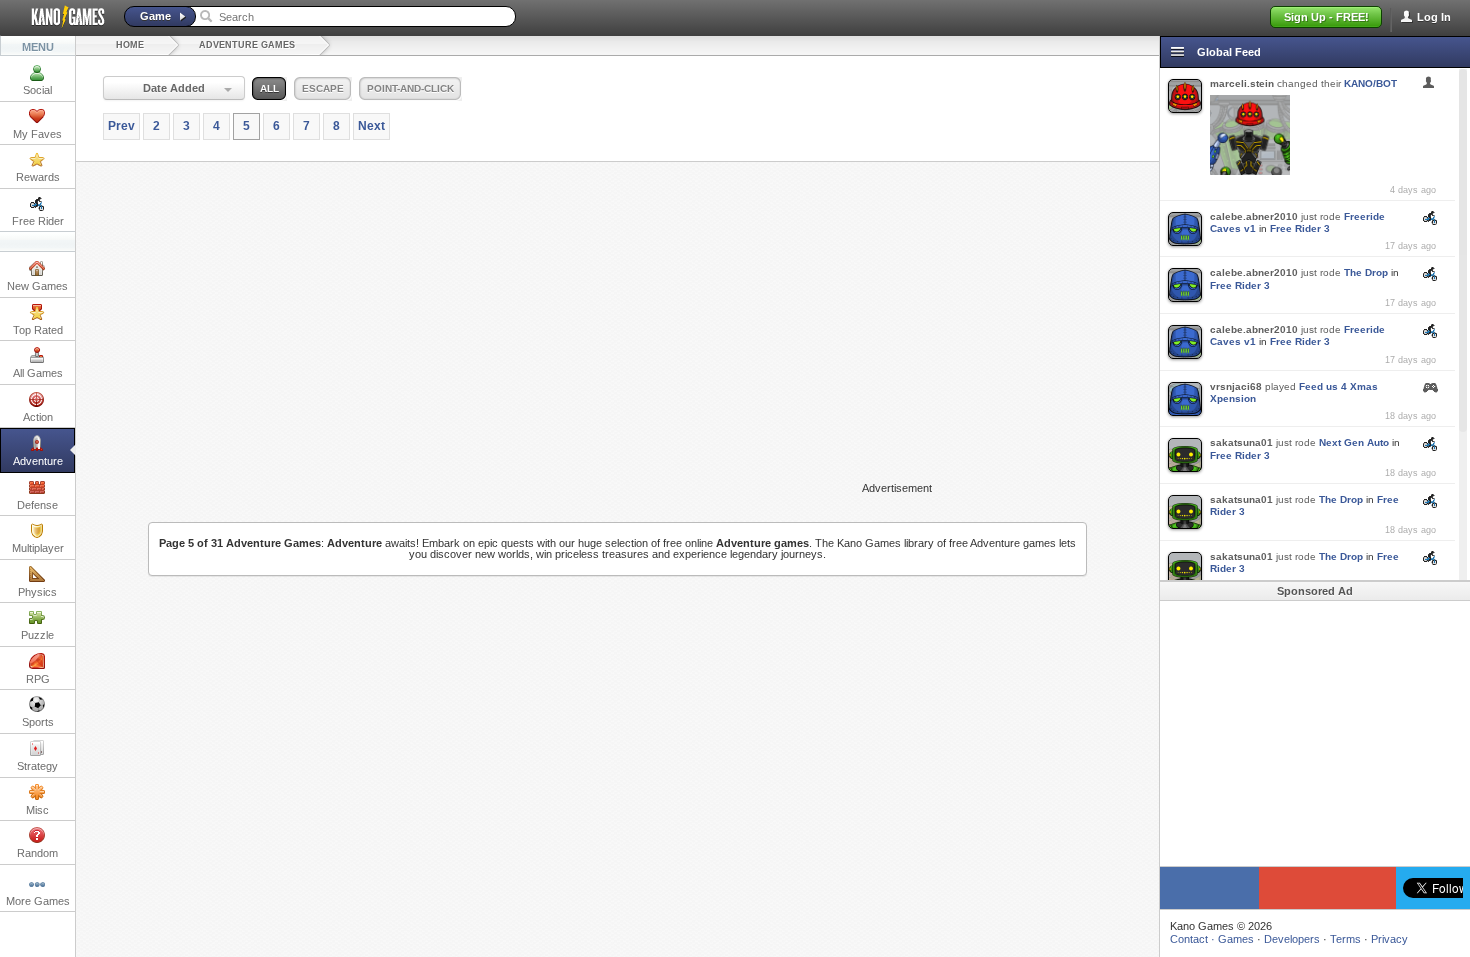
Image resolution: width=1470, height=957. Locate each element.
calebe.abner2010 (1254, 216)
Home (130, 45)
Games (1236, 939)
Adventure (38, 461)
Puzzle (37, 635)
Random (37, 853)
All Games (38, 373)
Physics (37, 592)
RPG (38, 679)
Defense (37, 505)
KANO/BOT (1370, 83)
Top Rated (38, 330)
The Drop (1366, 272)
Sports (38, 722)
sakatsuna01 (1241, 442)
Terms (1345, 939)
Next (371, 126)
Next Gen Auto (1354, 442)
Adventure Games (247, 45)
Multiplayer (38, 548)
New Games (37, 286)
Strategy (37, 766)
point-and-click (410, 88)
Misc (37, 810)
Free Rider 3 (1300, 228)
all (269, 88)
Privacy (1389, 939)
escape (323, 88)
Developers (1292, 939)
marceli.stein (1242, 83)
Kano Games (60, 17)
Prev (121, 126)
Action (38, 417)
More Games (38, 901)
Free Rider (38, 221)
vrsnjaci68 (1236, 386)
